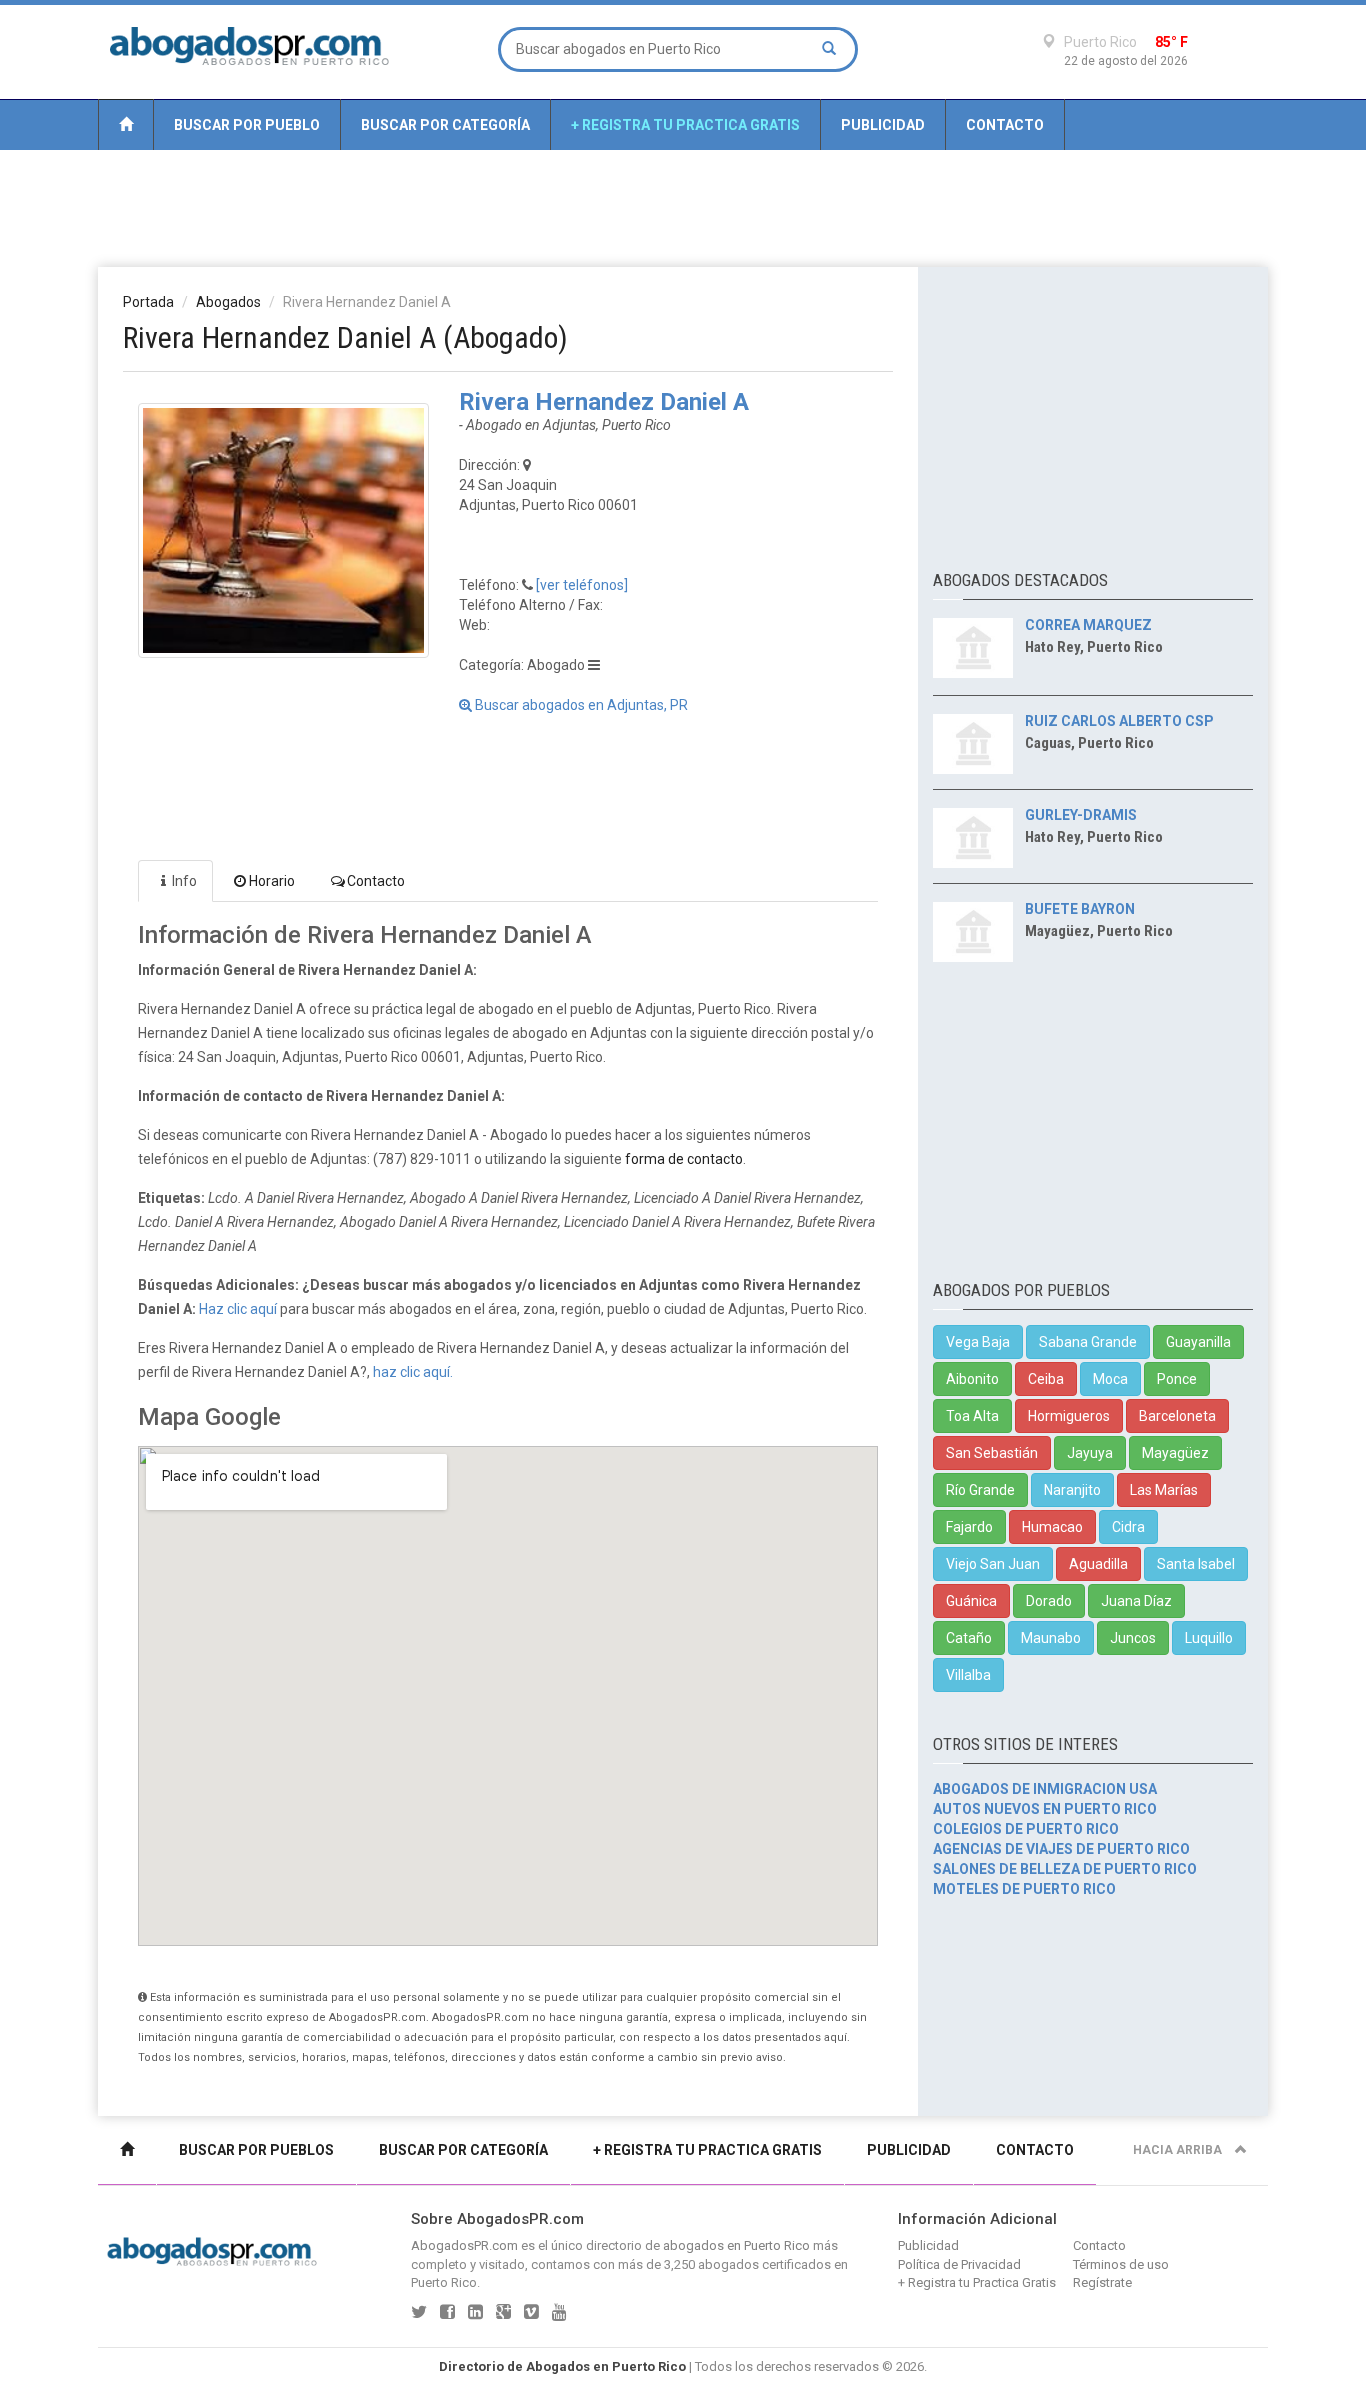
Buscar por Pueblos (256, 2150)
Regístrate (1102, 2282)
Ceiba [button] (1046, 1379)
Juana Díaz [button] (1136, 1601)
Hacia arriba (1179, 2150)
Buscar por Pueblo (247, 125)
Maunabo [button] (1051, 1638)
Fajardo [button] (969, 1527)
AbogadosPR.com (464, 2245)
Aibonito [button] (972, 1379)
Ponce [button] (1177, 1379)
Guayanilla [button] (1198, 1342)
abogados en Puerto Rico (736, 2245)
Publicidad (883, 125)
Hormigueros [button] (1069, 1416)
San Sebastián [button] (992, 1453)
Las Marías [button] (1164, 1490)
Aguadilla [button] (1098, 1564)
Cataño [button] (969, 1638)
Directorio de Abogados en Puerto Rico (562, 2366)
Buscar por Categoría (445, 125)
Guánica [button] (971, 1601)
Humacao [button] (1052, 1527)
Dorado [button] (1049, 1601)
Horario (272, 881)
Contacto (1005, 125)
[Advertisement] (683, 207)
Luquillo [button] (1209, 1638)
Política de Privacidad (959, 2264)
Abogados (228, 302)
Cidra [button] (1128, 1527)
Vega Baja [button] (978, 1342)
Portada (148, 302)
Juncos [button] (1133, 1638)
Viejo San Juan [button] (993, 1564)
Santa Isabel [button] (1196, 1564)
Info (184, 881)
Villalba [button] (968, 1675)
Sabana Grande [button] (1088, 1342)
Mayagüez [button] (1175, 1453)
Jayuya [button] (1090, 1453)
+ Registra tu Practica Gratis (685, 125)
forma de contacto (684, 1159)
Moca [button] (1110, 1379)
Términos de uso (1121, 2264)
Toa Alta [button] (972, 1416)
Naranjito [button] (1072, 1490)
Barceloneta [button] (1177, 1416)
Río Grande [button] (980, 1490)
